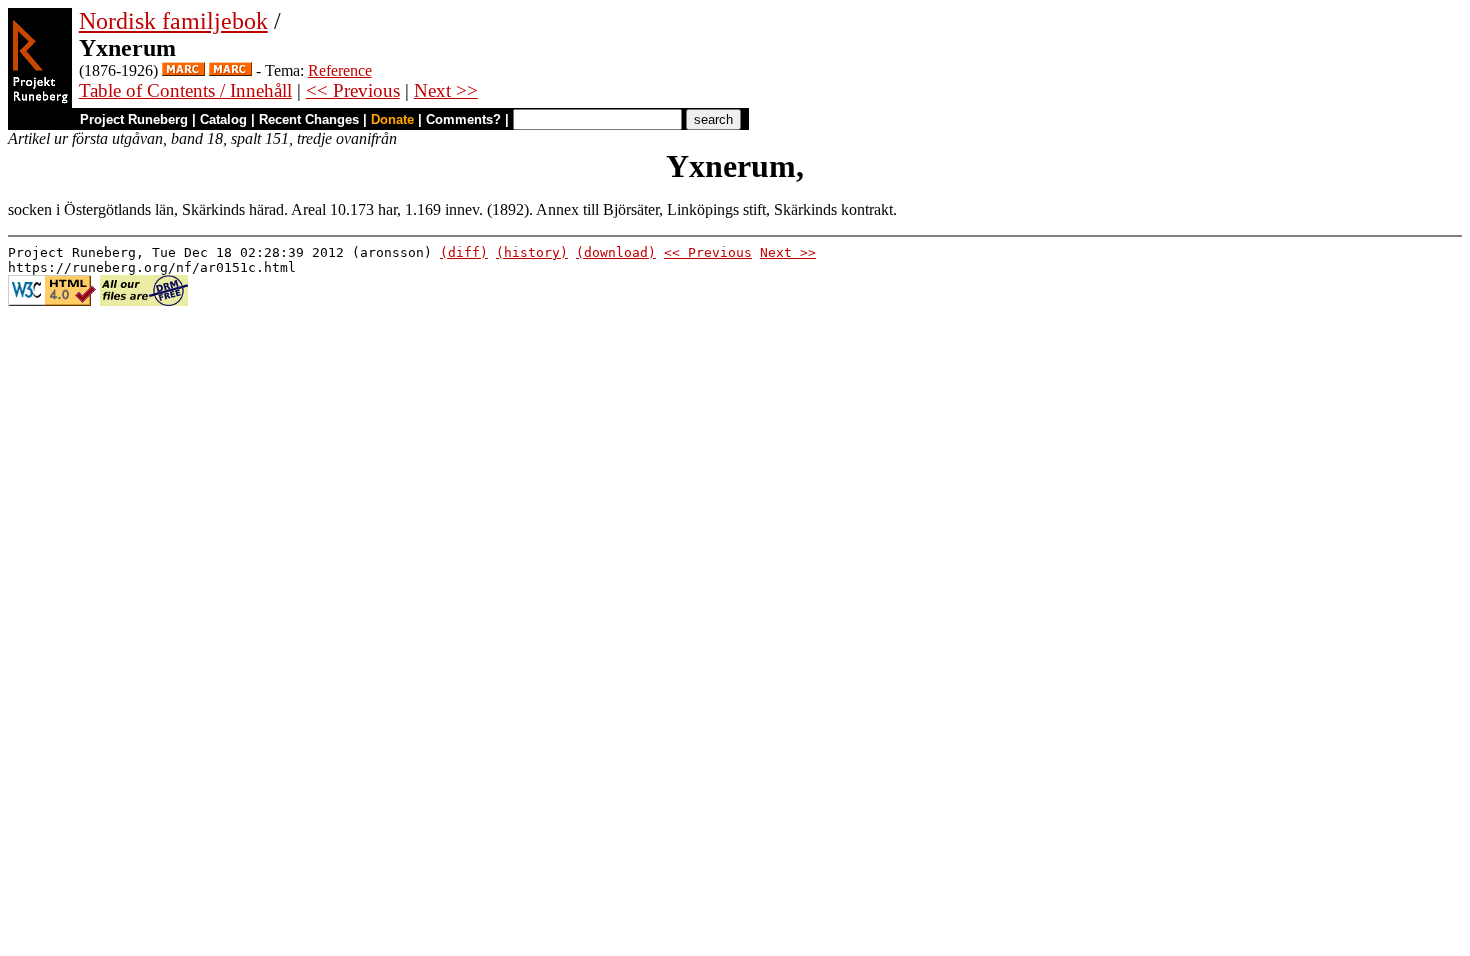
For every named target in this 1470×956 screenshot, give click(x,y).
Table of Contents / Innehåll (185, 90)
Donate (392, 119)
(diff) (464, 252)
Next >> (446, 90)
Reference (340, 70)
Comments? (463, 119)
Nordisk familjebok (173, 21)
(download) (616, 252)
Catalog (223, 119)
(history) (532, 252)
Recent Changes (309, 119)
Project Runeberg (134, 119)
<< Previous (353, 90)
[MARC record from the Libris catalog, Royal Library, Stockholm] (183, 70)
